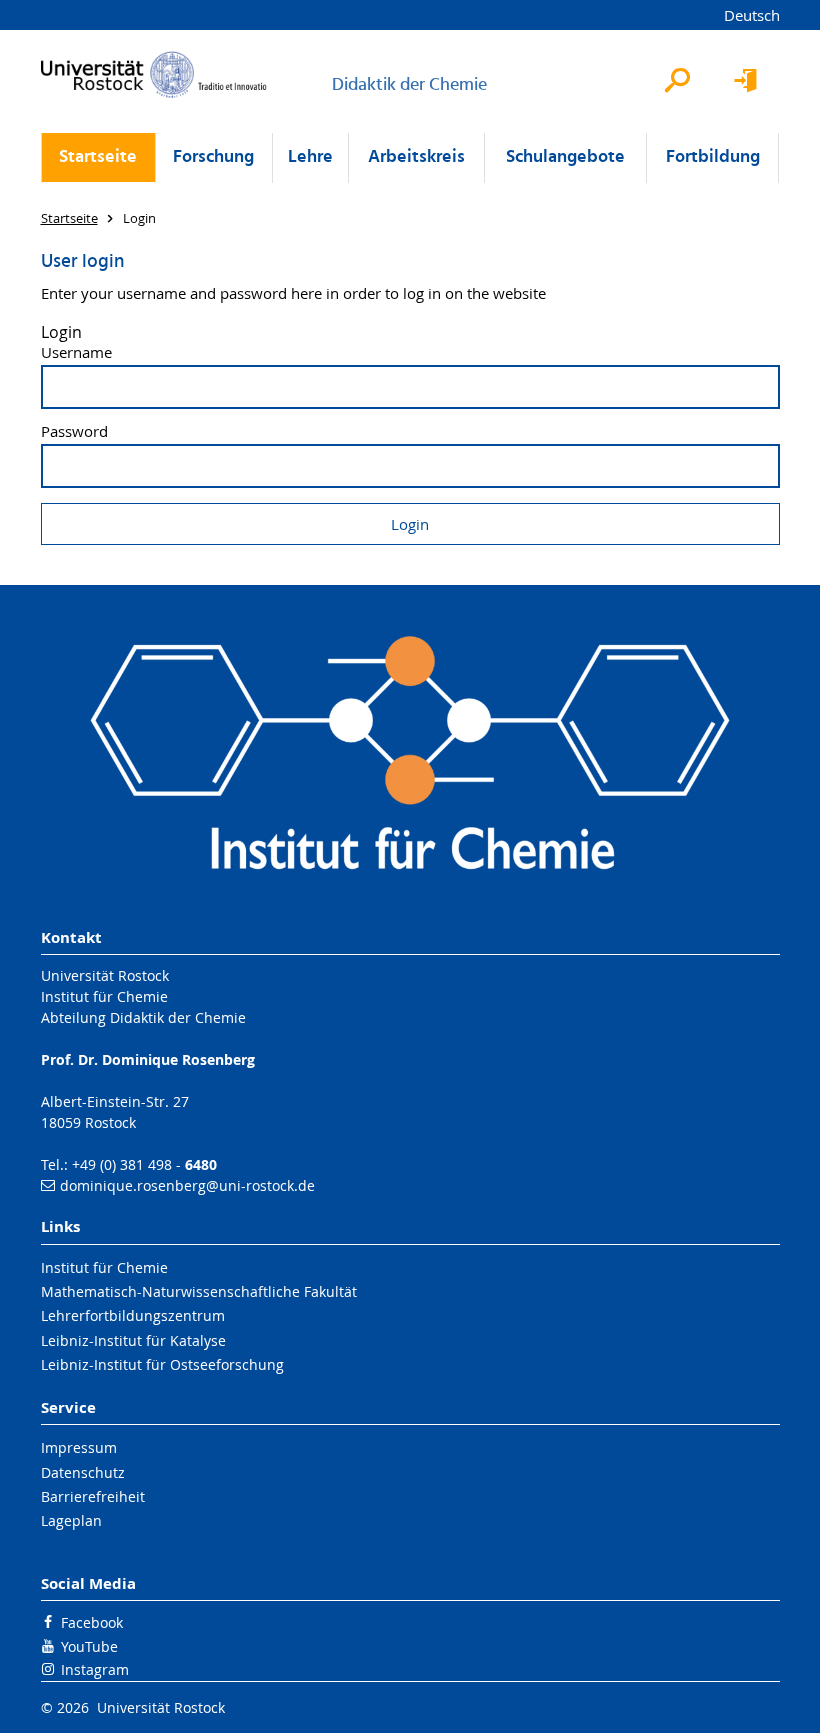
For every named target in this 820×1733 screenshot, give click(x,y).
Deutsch (752, 15)
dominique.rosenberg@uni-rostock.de (187, 1185)
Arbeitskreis (416, 157)
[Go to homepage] (154, 74)
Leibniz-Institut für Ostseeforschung (162, 1364)
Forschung (213, 157)
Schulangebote (565, 157)
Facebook (92, 1622)
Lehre (310, 157)
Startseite (98, 157)
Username (76, 352)
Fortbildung (713, 157)
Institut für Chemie (104, 1267)
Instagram (95, 1669)
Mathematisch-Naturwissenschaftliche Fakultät (199, 1291)
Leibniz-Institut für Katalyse (133, 1340)
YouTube (89, 1646)
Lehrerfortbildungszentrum (133, 1315)
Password (74, 431)
